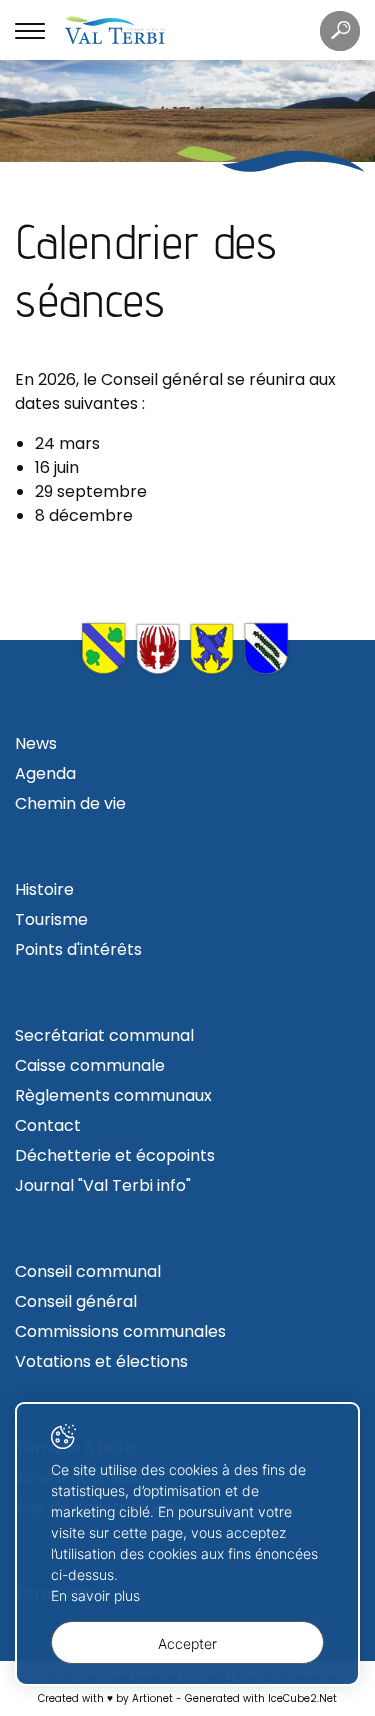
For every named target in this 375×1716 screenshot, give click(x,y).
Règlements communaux (113, 1095)
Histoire (44, 889)
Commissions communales (120, 1331)
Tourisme (51, 919)
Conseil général (76, 1301)
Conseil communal (88, 1271)
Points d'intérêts (78, 949)
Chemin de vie (70, 803)
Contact (48, 1125)
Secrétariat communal (104, 1035)
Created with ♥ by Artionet (105, 1698)
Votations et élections (101, 1361)
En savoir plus (95, 1595)
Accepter (187, 1643)
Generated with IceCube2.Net (261, 1698)
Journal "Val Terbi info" (103, 1185)
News (36, 743)
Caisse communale (90, 1065)
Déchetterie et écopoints (115, 1155)
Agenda (45, 773)
